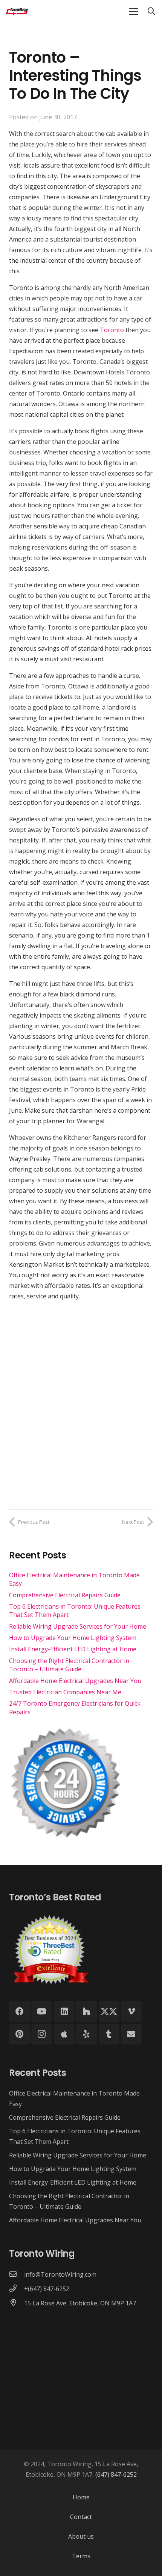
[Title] (64, 2034)
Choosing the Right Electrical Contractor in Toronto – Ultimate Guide (69, 1665)
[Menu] (134, 11)
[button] (151, 11)
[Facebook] (19, 2012)
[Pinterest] (19, 2034)
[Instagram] (42, 2034)
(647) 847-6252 (116, 2474)
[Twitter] (109, 2012)
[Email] (131, 2034)
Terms (81, 2556)
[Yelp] (86, 2034)
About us (81, 2536)
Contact (81, 2517)
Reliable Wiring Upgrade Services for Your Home (78, 1626)
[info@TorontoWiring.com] (17, 2274)
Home (81, 2497)
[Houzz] (86, 2012)
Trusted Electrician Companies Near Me (65, 1692)
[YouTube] (42, 2012)
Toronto (112, 330)
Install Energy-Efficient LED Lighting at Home (73, 1649)
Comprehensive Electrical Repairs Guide (65, 1595)
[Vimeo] (131, 2012)
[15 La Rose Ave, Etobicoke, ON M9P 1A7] (17, 2303)
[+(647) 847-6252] (17, 2289)
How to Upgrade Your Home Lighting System (73, 1638)
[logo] (17, 11)
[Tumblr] (109, 2034)
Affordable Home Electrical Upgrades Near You (75, 1681)
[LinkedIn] (64, 2012)
